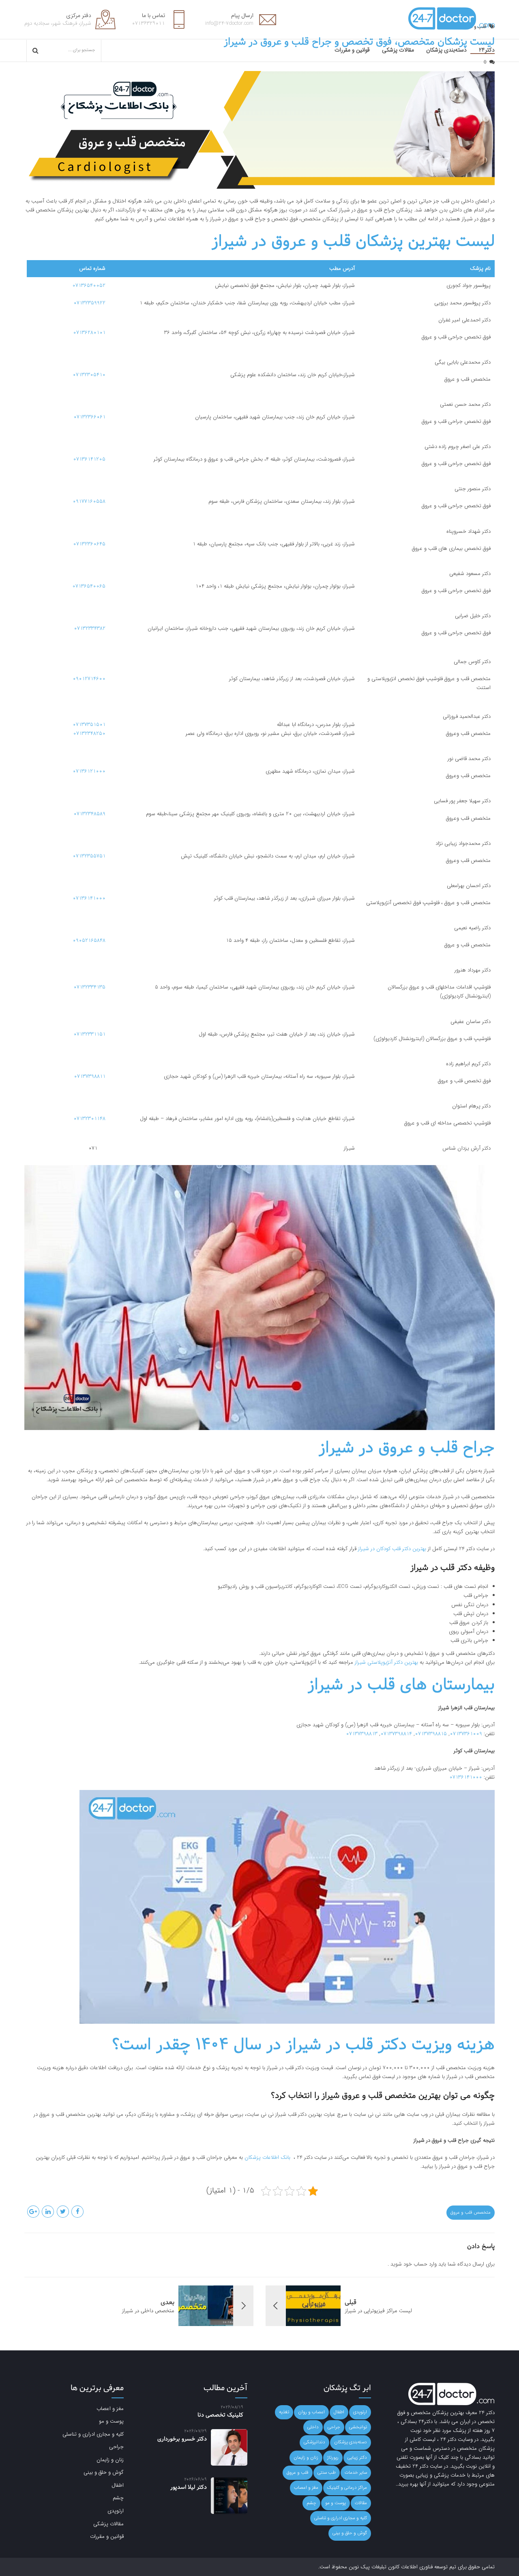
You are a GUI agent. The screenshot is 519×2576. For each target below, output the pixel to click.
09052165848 (89, 940)
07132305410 (89, 375)
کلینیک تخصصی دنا (220, 2415)
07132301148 (89, 1119)
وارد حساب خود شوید (414, 2264)
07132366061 (89, 417)
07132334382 (90, 628)
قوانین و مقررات (352, 50)
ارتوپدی (360, 2412)
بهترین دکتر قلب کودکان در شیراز (392, 1549)
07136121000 (89, 771)
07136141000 (89, 898)
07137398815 (431, 1734)
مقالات (361, 2503)
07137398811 (90, 1076)
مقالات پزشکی (398, 50)
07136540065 (89, 586)
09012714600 (89, 679)
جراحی (334, 2427)
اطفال (339, 2412)
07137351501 (89, 725)
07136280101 (89, 333)
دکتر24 (487, 50)
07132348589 (89, 814)
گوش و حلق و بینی (350, 2533)
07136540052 (89, 285)
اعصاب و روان (311, 2412)
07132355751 (89, 856)
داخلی (313, 2427)
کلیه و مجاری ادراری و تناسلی (341, 2518)
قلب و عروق (298, 2473)
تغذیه (284, 2412)
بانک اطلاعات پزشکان (268, 2157)
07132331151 (89, 1034)
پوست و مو (336, 2503)
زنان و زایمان (306, 2458)
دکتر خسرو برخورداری (182, 2439)
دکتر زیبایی (357, 2458)
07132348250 (89, 733)
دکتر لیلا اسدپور (189, 2487)
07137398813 (362, 1734)
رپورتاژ (333, 2458)
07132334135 (89, 987)
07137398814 (396, 1734)
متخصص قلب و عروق (471, 2212)
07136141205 (89, 459)
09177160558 (89, 501)
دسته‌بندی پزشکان (446, 50)
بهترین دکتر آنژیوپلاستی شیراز (386, 1662)
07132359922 (89, 303)
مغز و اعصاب (306, 2488)
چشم (311, 2503)
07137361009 (466, 1734)
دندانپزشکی (314, 2442)
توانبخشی (358, 2427)
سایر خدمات (356, 2473)
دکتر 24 (487, 2413)
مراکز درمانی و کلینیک (347, 2488)
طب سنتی (327, 2473)
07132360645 (89, 544)
